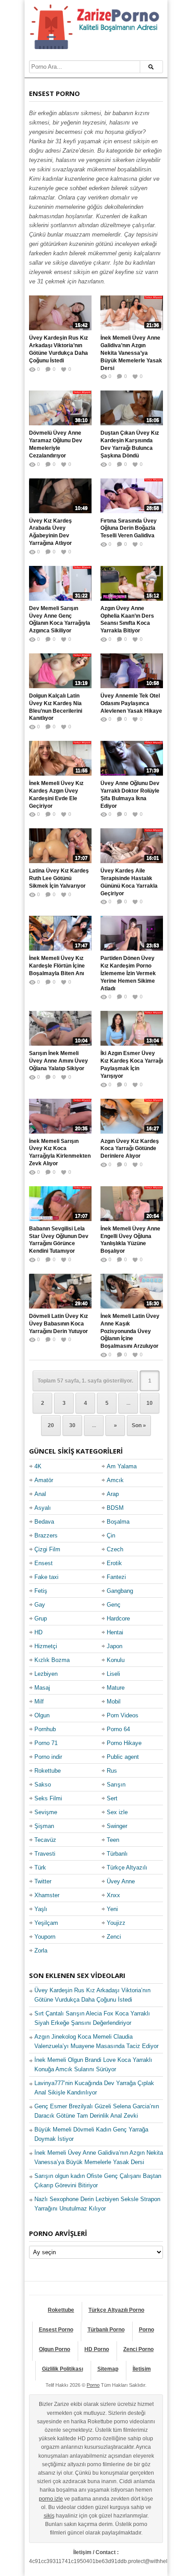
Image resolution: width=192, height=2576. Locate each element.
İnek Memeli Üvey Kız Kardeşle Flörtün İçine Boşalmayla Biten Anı (57, 966)
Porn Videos (123, 1715)
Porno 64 (118, 1729)
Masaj (42, 1688)
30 (72, 1425)
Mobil (114, 1701)
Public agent (123, 1757)
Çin (111, 1535)
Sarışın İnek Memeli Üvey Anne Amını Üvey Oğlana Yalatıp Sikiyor (58, 1061)
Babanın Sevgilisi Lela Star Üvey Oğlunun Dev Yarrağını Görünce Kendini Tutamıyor (59, 1240)
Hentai (115, 1632)
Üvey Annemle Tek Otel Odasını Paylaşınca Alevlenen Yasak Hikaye (131, 703)
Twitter (43, 1881)
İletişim (142, 2369)
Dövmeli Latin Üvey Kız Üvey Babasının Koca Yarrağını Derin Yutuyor (58, 1324)
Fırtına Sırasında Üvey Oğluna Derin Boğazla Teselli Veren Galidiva (129, 528)
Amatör (44, 1480)
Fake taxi (46, 1577)
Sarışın (116, 1785)
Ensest (44, 1563)
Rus (112, 1771)
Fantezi (116, 1577)
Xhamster (47, 1895)
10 (150, 1403)
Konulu (116, 1660)
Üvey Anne (121, 1881)
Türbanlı (117, 1854)
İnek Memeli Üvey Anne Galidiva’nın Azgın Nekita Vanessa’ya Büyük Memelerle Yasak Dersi (131, 353)
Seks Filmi (48, 1798)
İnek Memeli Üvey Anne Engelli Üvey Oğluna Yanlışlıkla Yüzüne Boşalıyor (130, 1240)
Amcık (115, 1480)
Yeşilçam (46, 1923)
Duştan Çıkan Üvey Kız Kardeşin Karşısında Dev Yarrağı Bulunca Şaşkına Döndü (130, 444)
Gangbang (120, 1591)
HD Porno (97, 2349)
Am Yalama (122, 1466)
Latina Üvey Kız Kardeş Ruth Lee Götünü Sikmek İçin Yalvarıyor (59, 878)
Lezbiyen (46, 1674)
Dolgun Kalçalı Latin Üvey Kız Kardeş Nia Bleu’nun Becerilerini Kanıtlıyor (56, 707)
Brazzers (46, 1535)
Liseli (113, 1674)
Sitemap (108, 2369)
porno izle (51, 2499)
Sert (112, 1798)
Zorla (41, 1951)
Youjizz (116, 1923)
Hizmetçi (46, 1646)
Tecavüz (45, 1840)
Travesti (45, 1854)
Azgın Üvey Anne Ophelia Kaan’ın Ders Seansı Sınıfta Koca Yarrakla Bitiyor (127, 619)
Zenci (114, 1937)
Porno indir (48, 1757)
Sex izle (117, 1812)
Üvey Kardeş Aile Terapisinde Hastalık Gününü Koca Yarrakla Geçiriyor (129, 882)
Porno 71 (46, 1743)
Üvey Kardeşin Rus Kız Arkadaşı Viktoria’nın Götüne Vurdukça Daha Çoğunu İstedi (58, 349)
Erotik (114, 1563)
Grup (41, 1618)
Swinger (117, 1826)
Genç (114, 1605)
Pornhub (45, 1729)
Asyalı (43, 1508)
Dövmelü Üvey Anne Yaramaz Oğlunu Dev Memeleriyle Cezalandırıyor (56, 444)
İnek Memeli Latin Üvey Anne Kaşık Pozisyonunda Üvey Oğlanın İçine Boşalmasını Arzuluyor (130, 1331)
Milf (39, 1701)
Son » (139, 1425)
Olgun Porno (54, 2349)
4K (38, 1466)
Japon (115, 1646)
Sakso (43, 1785)
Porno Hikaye (124, 1743)
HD (38, 1632)
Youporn (45, 1937)
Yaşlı (41, 1909)
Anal (40, 1494)
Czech (115, 1549)
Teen (113, 1840)
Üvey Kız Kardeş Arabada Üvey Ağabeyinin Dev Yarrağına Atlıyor (50, 532)
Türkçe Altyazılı (127, 1868)
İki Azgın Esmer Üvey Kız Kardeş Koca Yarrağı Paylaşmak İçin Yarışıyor (132, 1064)
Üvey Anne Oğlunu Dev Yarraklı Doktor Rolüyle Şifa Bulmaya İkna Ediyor (130, 794)
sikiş (49, 2516)
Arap (113, 1494)
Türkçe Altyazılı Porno (116, 2310)
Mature (116, 1688)
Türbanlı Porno (106, 2330)
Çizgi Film (47, 1549)
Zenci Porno (138, 2349)
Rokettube (48, 1771)
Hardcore (118, 1618)
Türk (40, 1868)
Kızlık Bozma (52, 1660)
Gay (40, 1605)
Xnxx (113, 1895)
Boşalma (118, 1522)
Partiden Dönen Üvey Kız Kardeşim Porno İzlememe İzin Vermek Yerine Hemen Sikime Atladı (128, 973)
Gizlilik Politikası (63, 2369)
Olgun (42, 1715)
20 (51, 1425)
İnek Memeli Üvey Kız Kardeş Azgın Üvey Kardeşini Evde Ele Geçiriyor (56, 794)
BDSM (115, 1508)
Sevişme (46, 1812)
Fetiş (41, 1591)
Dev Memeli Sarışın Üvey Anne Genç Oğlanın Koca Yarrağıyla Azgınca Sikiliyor (60, 619)
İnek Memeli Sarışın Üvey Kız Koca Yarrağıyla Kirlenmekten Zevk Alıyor (60, 1152)
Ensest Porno (56, 2330)
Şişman (44, 1826)
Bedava (44, 1522)
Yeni (112, 1909)
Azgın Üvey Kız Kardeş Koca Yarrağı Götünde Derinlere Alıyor (130, 1149)
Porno (146, 2330)
